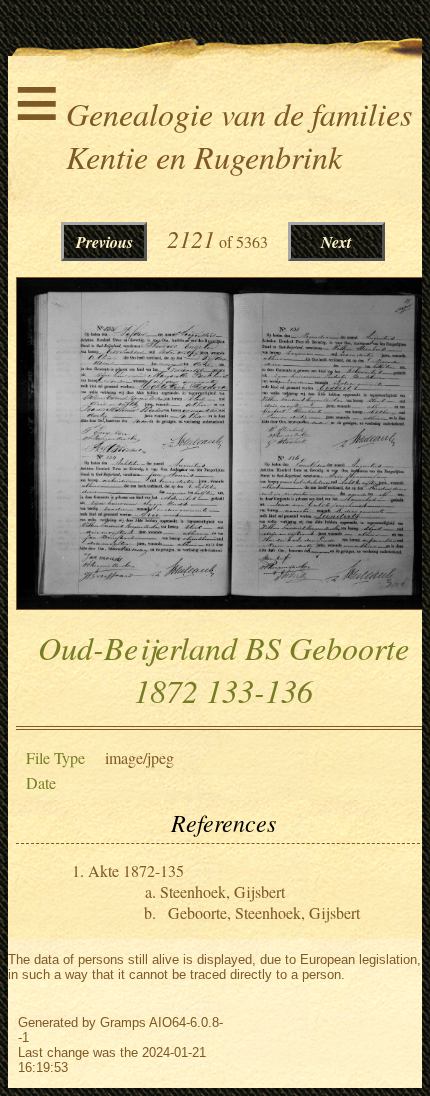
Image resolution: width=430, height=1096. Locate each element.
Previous (104, 242)
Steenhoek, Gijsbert (222, 891)
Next (336, 242)
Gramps (123, 1022)
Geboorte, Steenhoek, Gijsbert (264, 912)
